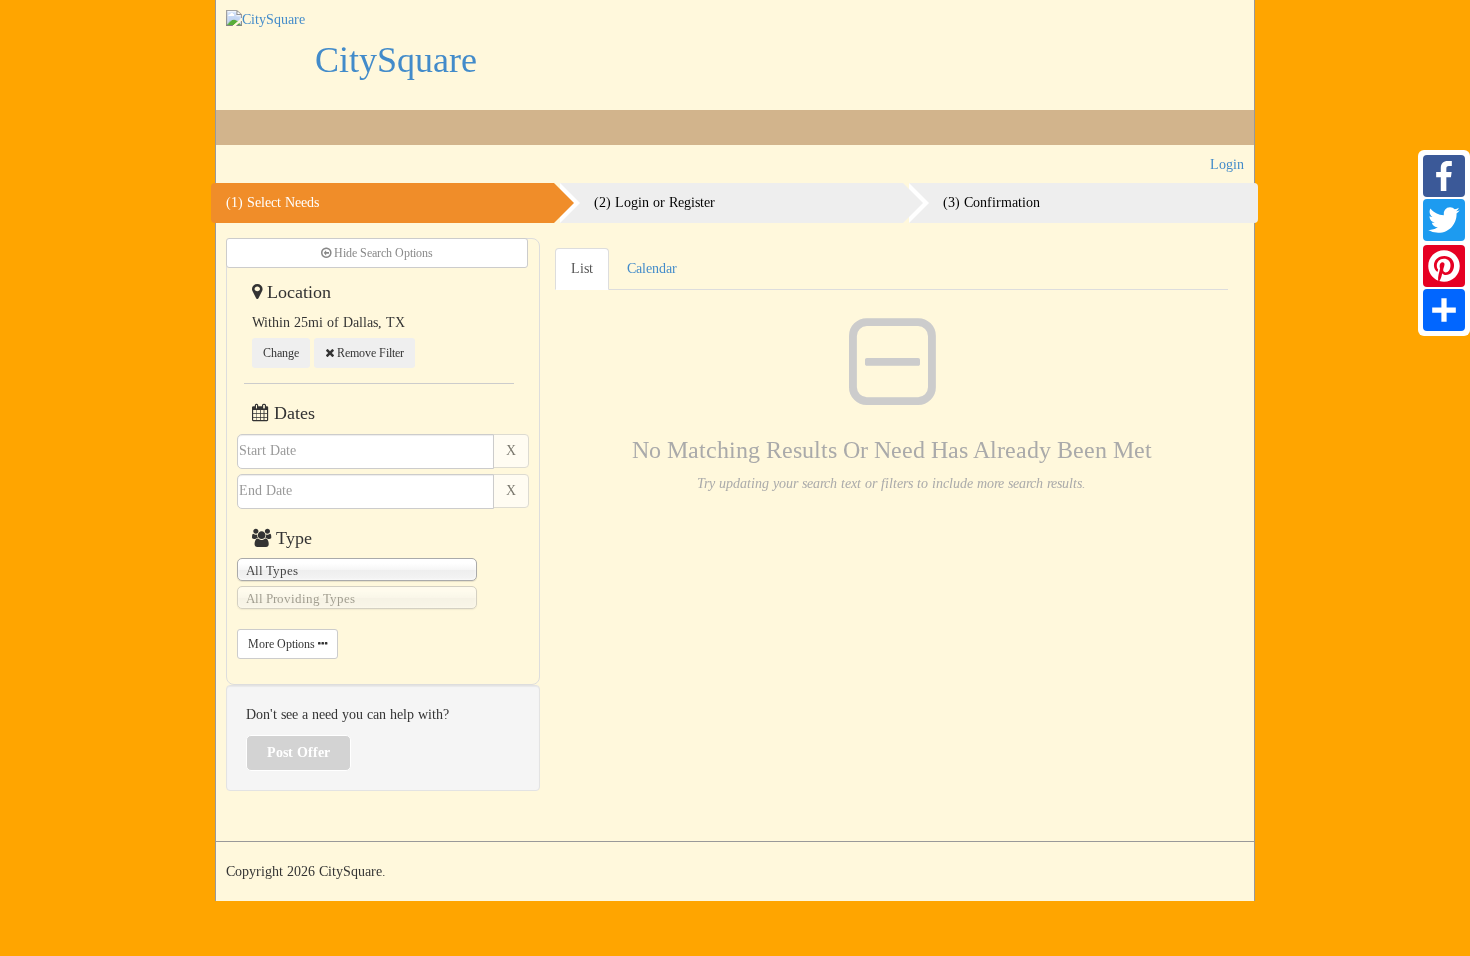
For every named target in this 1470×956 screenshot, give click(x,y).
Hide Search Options (382, 253)
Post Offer (298, 752)
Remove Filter (369, 353)
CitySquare (396, 60)
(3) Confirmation (991, 202)
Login (1227, 164)
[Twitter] (1444, 220)
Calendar (652, 268)
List (582, 268)
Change (281, 353)
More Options (283, 644)
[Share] (1444, 310)
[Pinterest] (1444, 266)
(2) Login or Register (654, 202)
